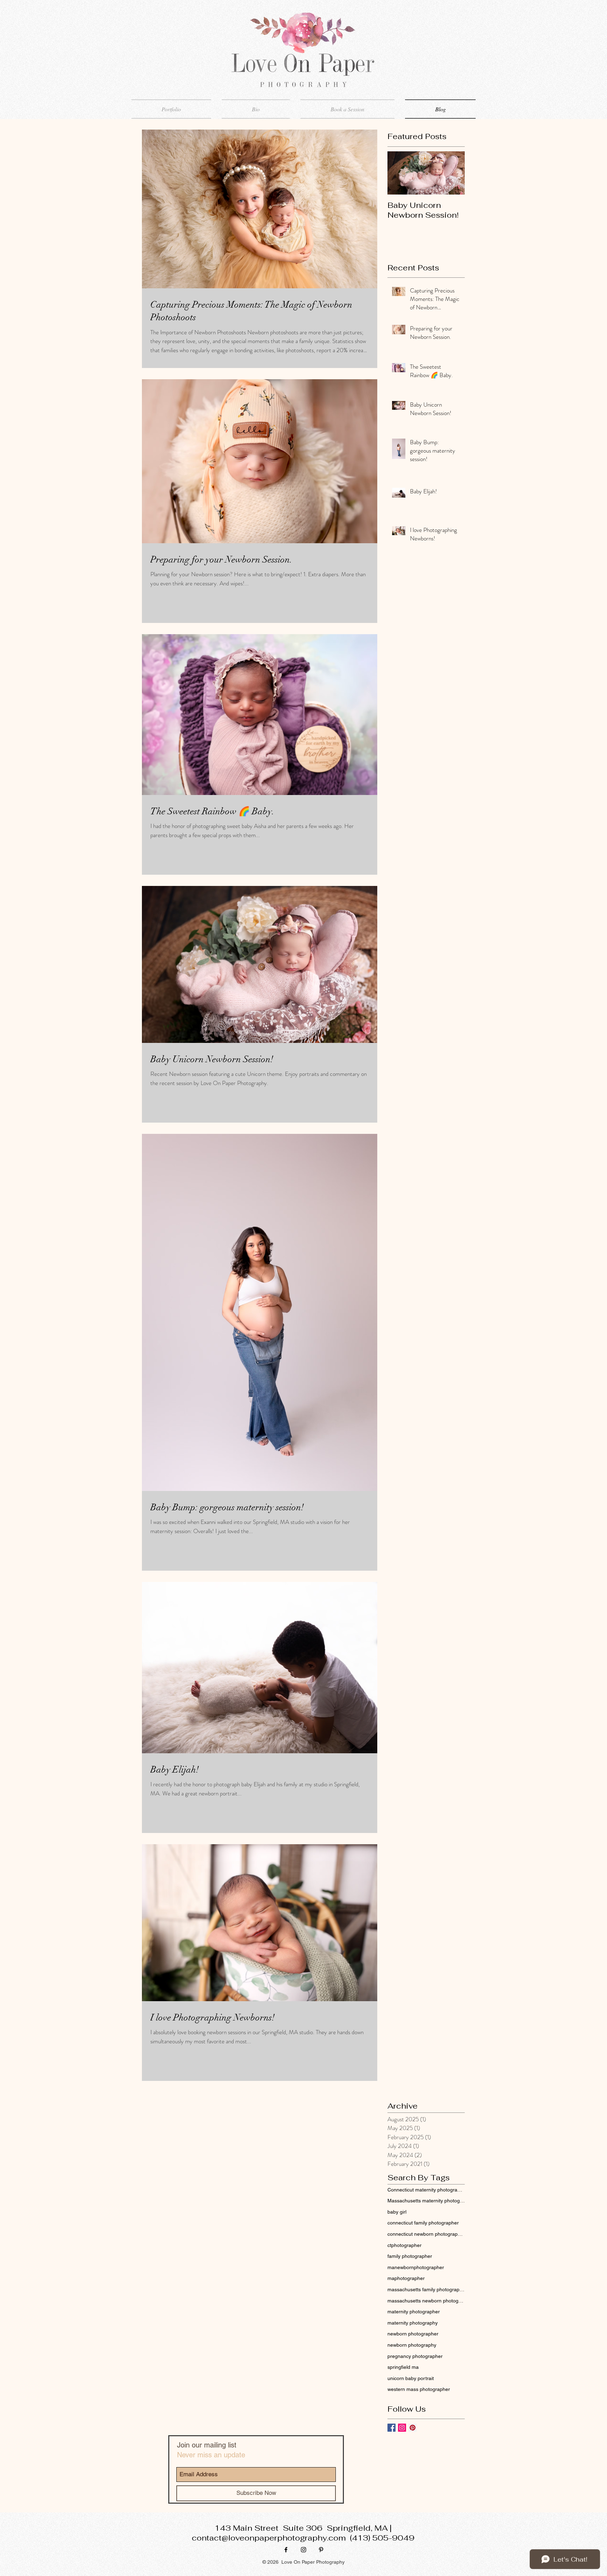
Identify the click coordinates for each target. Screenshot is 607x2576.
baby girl (397, 2212)
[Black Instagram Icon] (303, 2550)
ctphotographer (404, 2245)
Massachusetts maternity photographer (426, 2201)
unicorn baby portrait (411, 2378)
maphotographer (406, 2278)
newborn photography (412, 2345)
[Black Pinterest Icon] (321, 2550)
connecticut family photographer (423, 2223)
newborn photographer (413, 2334)
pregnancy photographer (415, 2356)
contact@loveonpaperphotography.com (269, 2538)
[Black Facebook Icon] (286, 2550)
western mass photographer (419, 2389)
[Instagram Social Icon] (402, 2428)
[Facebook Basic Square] (391, 2428)
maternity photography (413, 2323)
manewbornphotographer (416, 2267)
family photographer (410, 2256)
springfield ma (403, 2367)
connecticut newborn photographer (426, 2234)
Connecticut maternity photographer (426, 2190)
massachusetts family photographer (426, 2289)
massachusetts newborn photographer (426, 2301)
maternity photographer (414, 2312)
